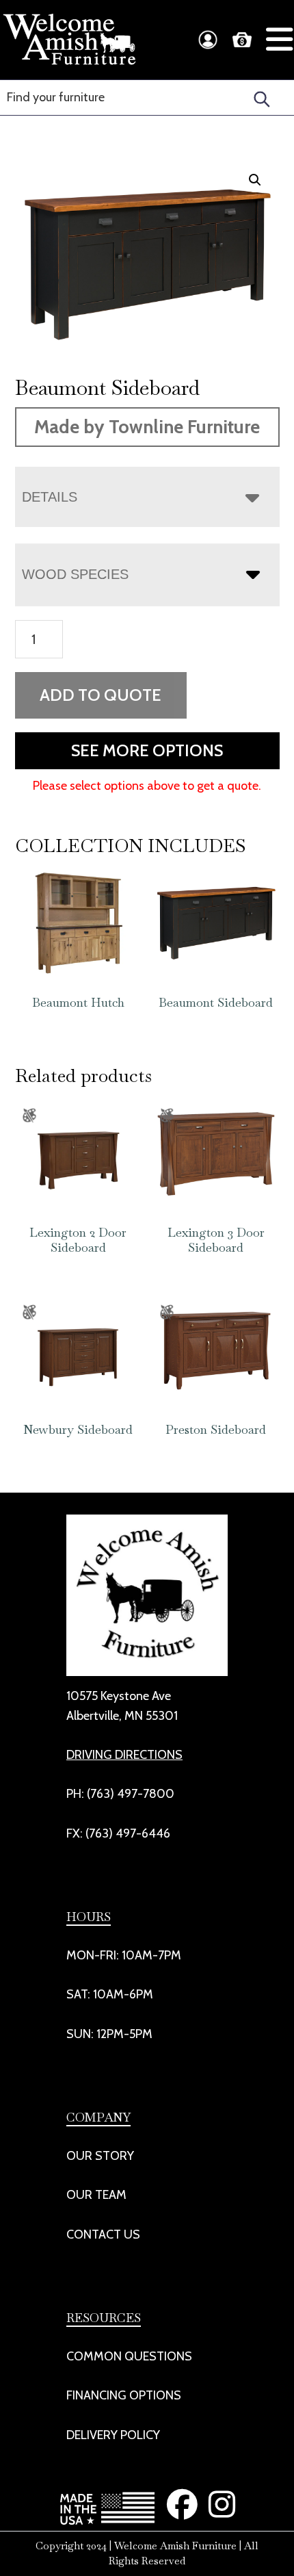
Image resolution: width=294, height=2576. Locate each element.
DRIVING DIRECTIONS (124, 1755)
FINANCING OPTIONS (124, 2395)
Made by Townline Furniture (147, 427)
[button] (255, 180)
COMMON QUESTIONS (129, 2356)
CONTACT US (103, 2234)
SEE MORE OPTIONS (147, 750)
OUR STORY (100, 2156)
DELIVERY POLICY (113, 2435)
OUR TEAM (96, 2195)
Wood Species (75, 574)
